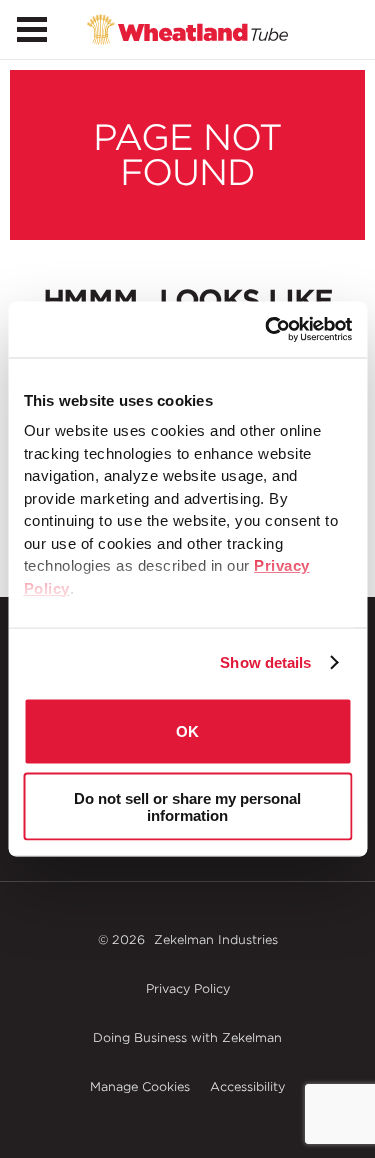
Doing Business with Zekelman (187, 1037)
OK (187, 731)
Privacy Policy (188, 988)
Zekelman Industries (216, 939)
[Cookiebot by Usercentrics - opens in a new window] (267, 330)
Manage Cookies (140, 1086)
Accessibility (247, 1086)
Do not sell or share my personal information (187, 807)
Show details (265, 662)
